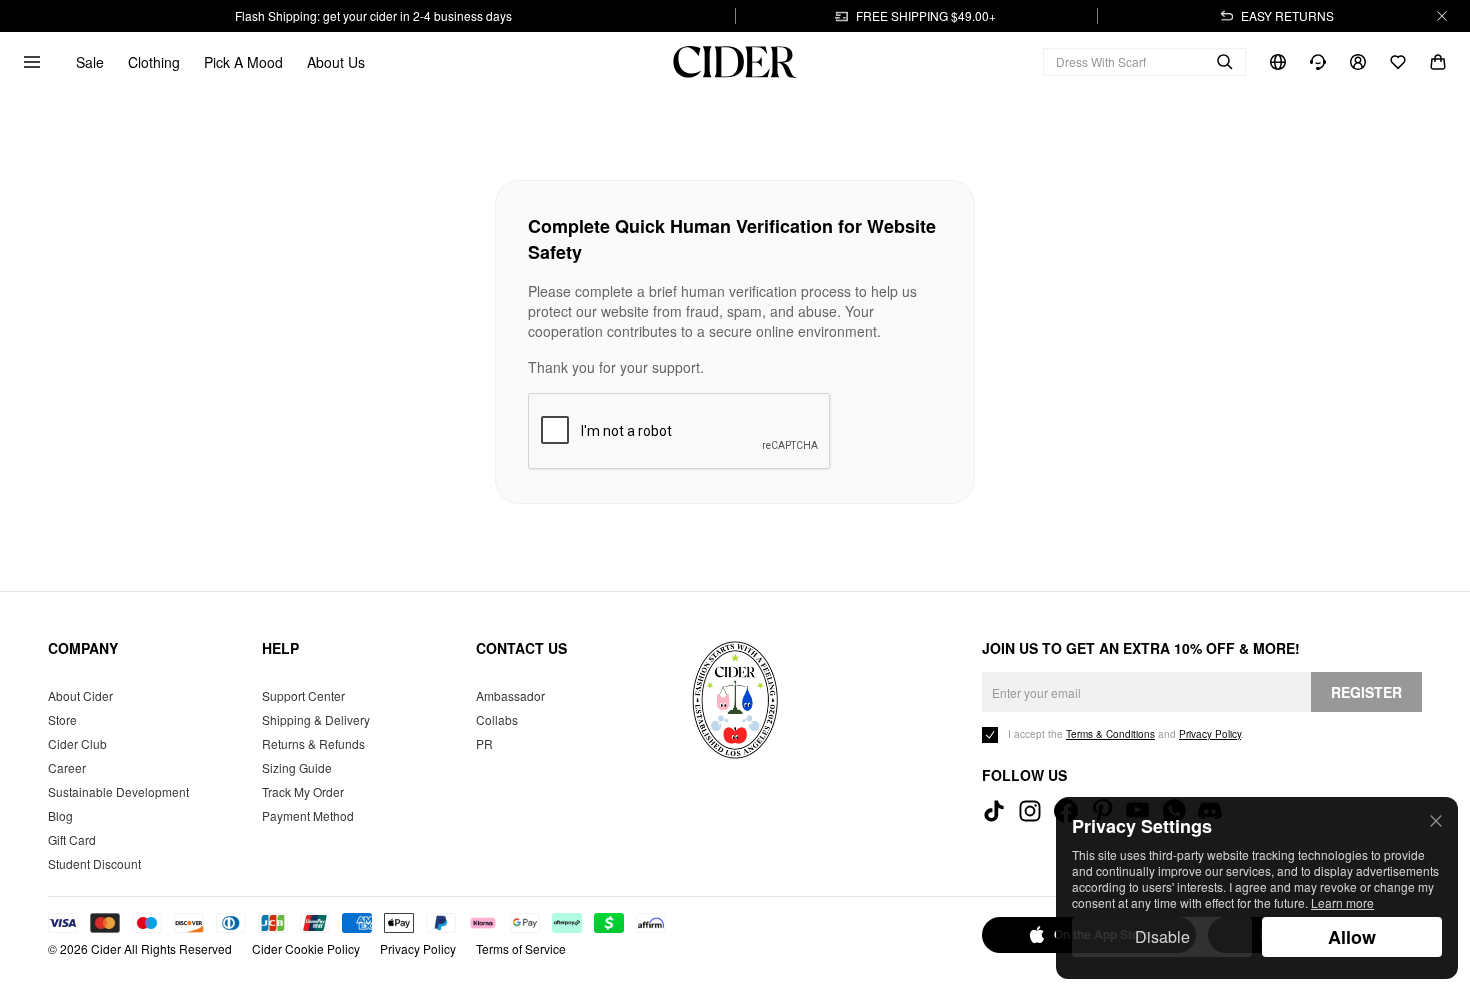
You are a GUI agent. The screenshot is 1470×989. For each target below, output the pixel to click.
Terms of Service (521, 948)
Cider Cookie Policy (306, 948)
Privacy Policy (418, 948)
